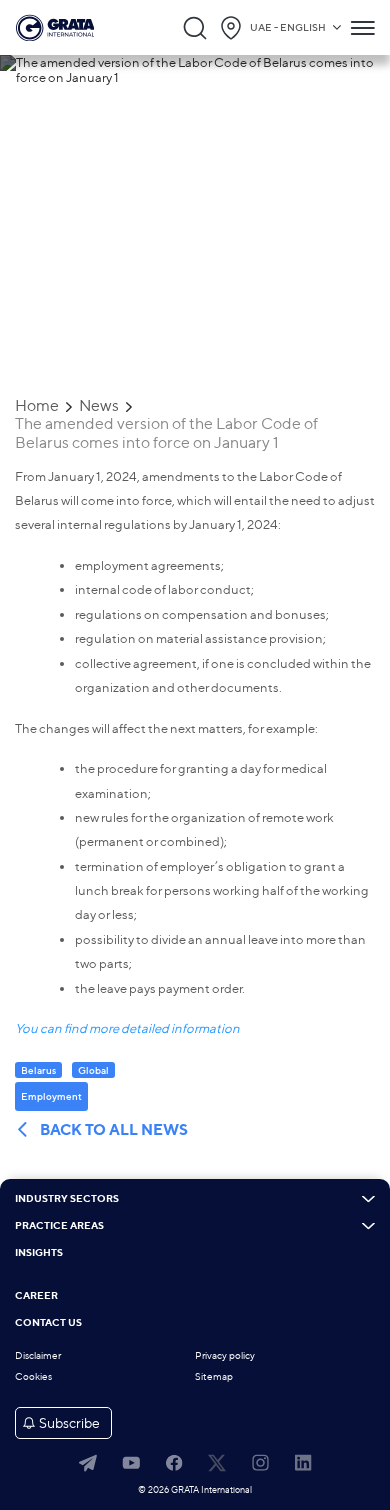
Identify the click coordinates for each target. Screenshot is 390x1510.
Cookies (33, 1376)
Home (37, 406)
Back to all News (114, 1130)
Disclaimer (38, 1355)
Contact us (48, 1323)
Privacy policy (225, 1355)
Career (36, 1296)
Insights (39, 1253)
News (99, 406)
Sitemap (214, 1376)
